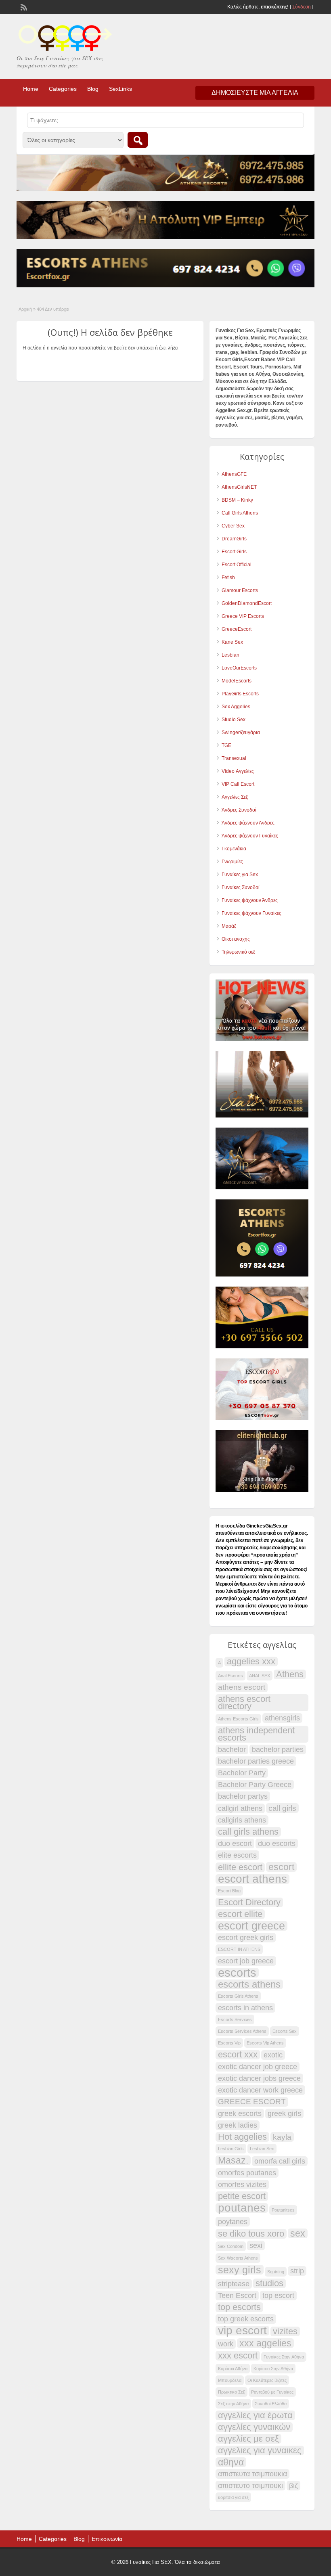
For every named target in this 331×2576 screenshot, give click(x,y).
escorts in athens (245, 2008)
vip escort (242, 2331)
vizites (285, 2331)
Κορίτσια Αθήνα (233, 2369)
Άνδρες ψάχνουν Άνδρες (248, 823)
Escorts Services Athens (242, 2031)
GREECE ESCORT (252, 2102)
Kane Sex (232, 642)
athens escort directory (244, 1703)
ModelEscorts (237, 681)
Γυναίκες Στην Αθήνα (284, 2357)
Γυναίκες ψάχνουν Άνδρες (250, 900)
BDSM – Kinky (237, 500)
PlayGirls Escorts (240, 694)
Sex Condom (231, 2246)
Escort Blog (229, 1891)
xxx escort (238, 2356)
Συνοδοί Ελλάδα (271, 2404)
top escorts (239, 2307)
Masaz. (233, 2160)
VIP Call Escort (238, 784)
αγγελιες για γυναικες (260, 2450)
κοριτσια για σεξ (233, 2497)
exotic (273, 2055)
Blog (93, 89)
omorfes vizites (242, 2185)
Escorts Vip (229, 2043)
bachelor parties (278, 1749)
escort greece (251, 1926)
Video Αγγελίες (238, 771)
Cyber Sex (233, 526)
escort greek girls (246, 1938)
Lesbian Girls (231, 2149)
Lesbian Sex (262, 2149)
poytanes (233, 2222)
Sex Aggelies (236, 707)
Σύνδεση (302, 7)
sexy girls (240, 2270)
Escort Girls (234, 552)
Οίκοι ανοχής (236, 939)
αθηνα (231, 2462)
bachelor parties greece (256, 1761)
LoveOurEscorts (239, 668)
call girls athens (248, 1832)
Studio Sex (234, 720)
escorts (237, 1973)
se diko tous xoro (251, 2234)
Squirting (276, 2272)
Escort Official (237, 565)
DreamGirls (234, 539)
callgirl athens (240, 1808)
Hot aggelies (242, 2137)
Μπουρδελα (230, 2380)
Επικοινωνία (107, 2539)
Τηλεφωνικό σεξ (238, 952)
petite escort (242, 2196)
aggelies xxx (251, 1662)
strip (297, 2271)
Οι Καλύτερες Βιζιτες (267, 2380)
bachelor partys (243, 1796)
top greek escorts (246, 2319)
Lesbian (230, 655)
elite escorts (237, 1855)
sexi (256, 2245)
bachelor (232, 1749)
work (226, 2344)
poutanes (242, 2208)
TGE (226, 745)
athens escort (242, 1687)
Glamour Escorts (240, 590)
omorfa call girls (280, 2161)
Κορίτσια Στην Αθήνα (273, 2369)
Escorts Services (235, 2019)
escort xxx (238, 2055)
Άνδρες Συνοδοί (239, 810)
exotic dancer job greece (258, 2067)
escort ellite (240, 1914)
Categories (63, 89)
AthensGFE (234, 474)
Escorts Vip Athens (265, 2043)
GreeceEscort (237, 629)
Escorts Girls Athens (238, 1996)
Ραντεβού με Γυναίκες (272, 2392)
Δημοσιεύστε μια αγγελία (255, 93)
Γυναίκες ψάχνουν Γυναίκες (251, 913)
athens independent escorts (256, 1734)
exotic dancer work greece (260, 2090)
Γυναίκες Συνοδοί (241, 887)
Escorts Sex (285, 2031)
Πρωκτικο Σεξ (231, 2392)
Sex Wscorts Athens (238, 2258)
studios (269, 2283)
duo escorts (277, 1844)
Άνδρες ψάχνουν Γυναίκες (250, 836)
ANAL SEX (260, 1676)
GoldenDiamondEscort (247, 603)
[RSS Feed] (23, 6)
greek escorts (240, 2114)
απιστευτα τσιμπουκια (252, 2474)
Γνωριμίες (232, 862)
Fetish (228, 578)
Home (31, 89)
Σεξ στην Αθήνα (233, 2404)
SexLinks (120, 89)
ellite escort (240, 1867)
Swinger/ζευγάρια (241, 732)
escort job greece (246, 1961)
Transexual (234, 758)
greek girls (284, 2114)
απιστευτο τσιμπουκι (250, 2486)
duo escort (235, 1844)
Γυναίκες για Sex (240, 875)
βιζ (293, 2486)
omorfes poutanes (247, 2173)
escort (281, 1867)
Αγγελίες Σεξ (235, 797)
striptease (234, 2284)
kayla (282, 2137)
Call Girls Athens (240, 513)
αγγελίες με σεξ (248, 2439)
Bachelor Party (242, 1773)
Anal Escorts (230, 1676)
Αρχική (25, 309)
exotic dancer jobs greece (259, 2078)
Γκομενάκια (234, 849)
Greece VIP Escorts (243, 616)
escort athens (252, 1879)
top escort (278, 2296)
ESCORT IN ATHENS (239, 1949)
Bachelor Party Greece (255, 1785)
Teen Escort (237, 2296)
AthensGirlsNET (239, 487)
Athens (290, 1674)
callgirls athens (242, 1820)
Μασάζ (229, 926)
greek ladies (238, 2125)
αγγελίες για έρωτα (255, 2415)
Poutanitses (283, 2210)
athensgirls (282, 1718)
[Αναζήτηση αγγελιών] (138, 140)
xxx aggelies (265, 2343)
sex (298, 2233)
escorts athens (249, 1984)
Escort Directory (249, 1902)
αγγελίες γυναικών (254, 2427)
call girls (282, 1808)
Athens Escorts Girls (238, 1719)
